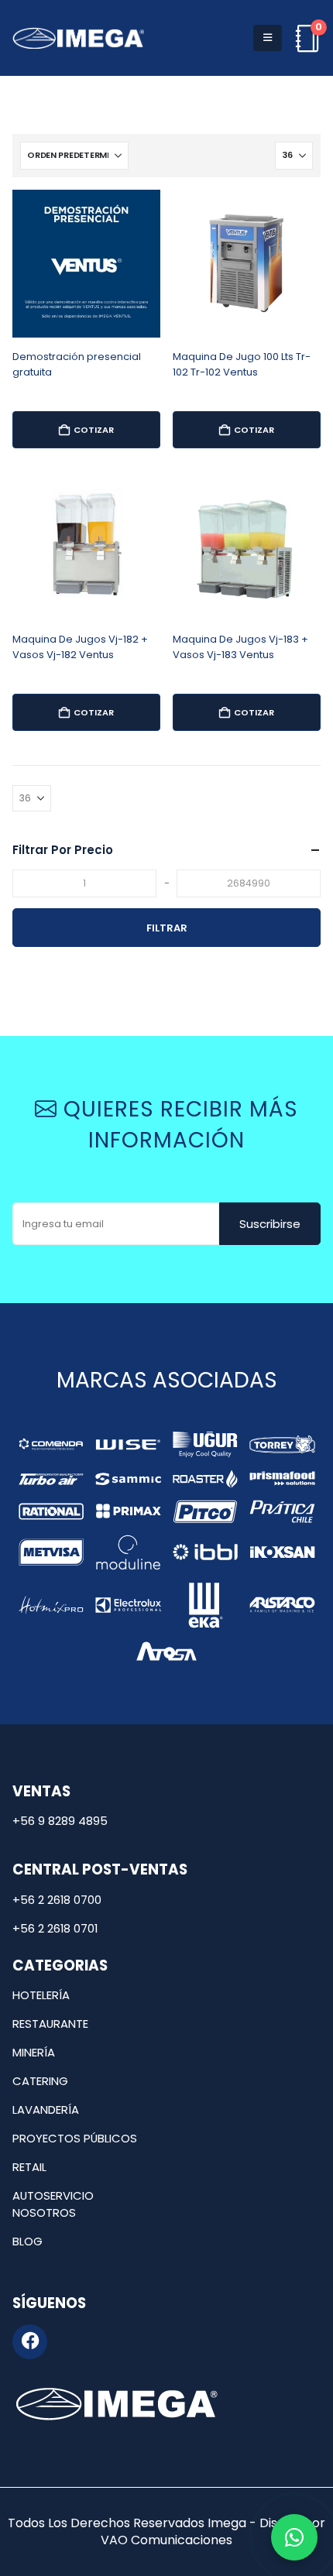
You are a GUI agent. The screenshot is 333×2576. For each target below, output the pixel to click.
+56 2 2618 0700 (57, 1900)
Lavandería (46, 2110)
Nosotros (44, 2212)
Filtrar (167, 928)
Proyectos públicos (75, 2138)
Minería (34, 2052)
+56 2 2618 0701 (55, 1928)
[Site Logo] (78, 38)
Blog (27, 2241)
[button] (268, 38)
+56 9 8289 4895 (60, 1821)
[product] (86, 264)
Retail (29, 2167)
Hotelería (41, 1995)
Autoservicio (53, 2195)
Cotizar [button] (94, 430)
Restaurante (50, 2024)
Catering (40, 2081)
